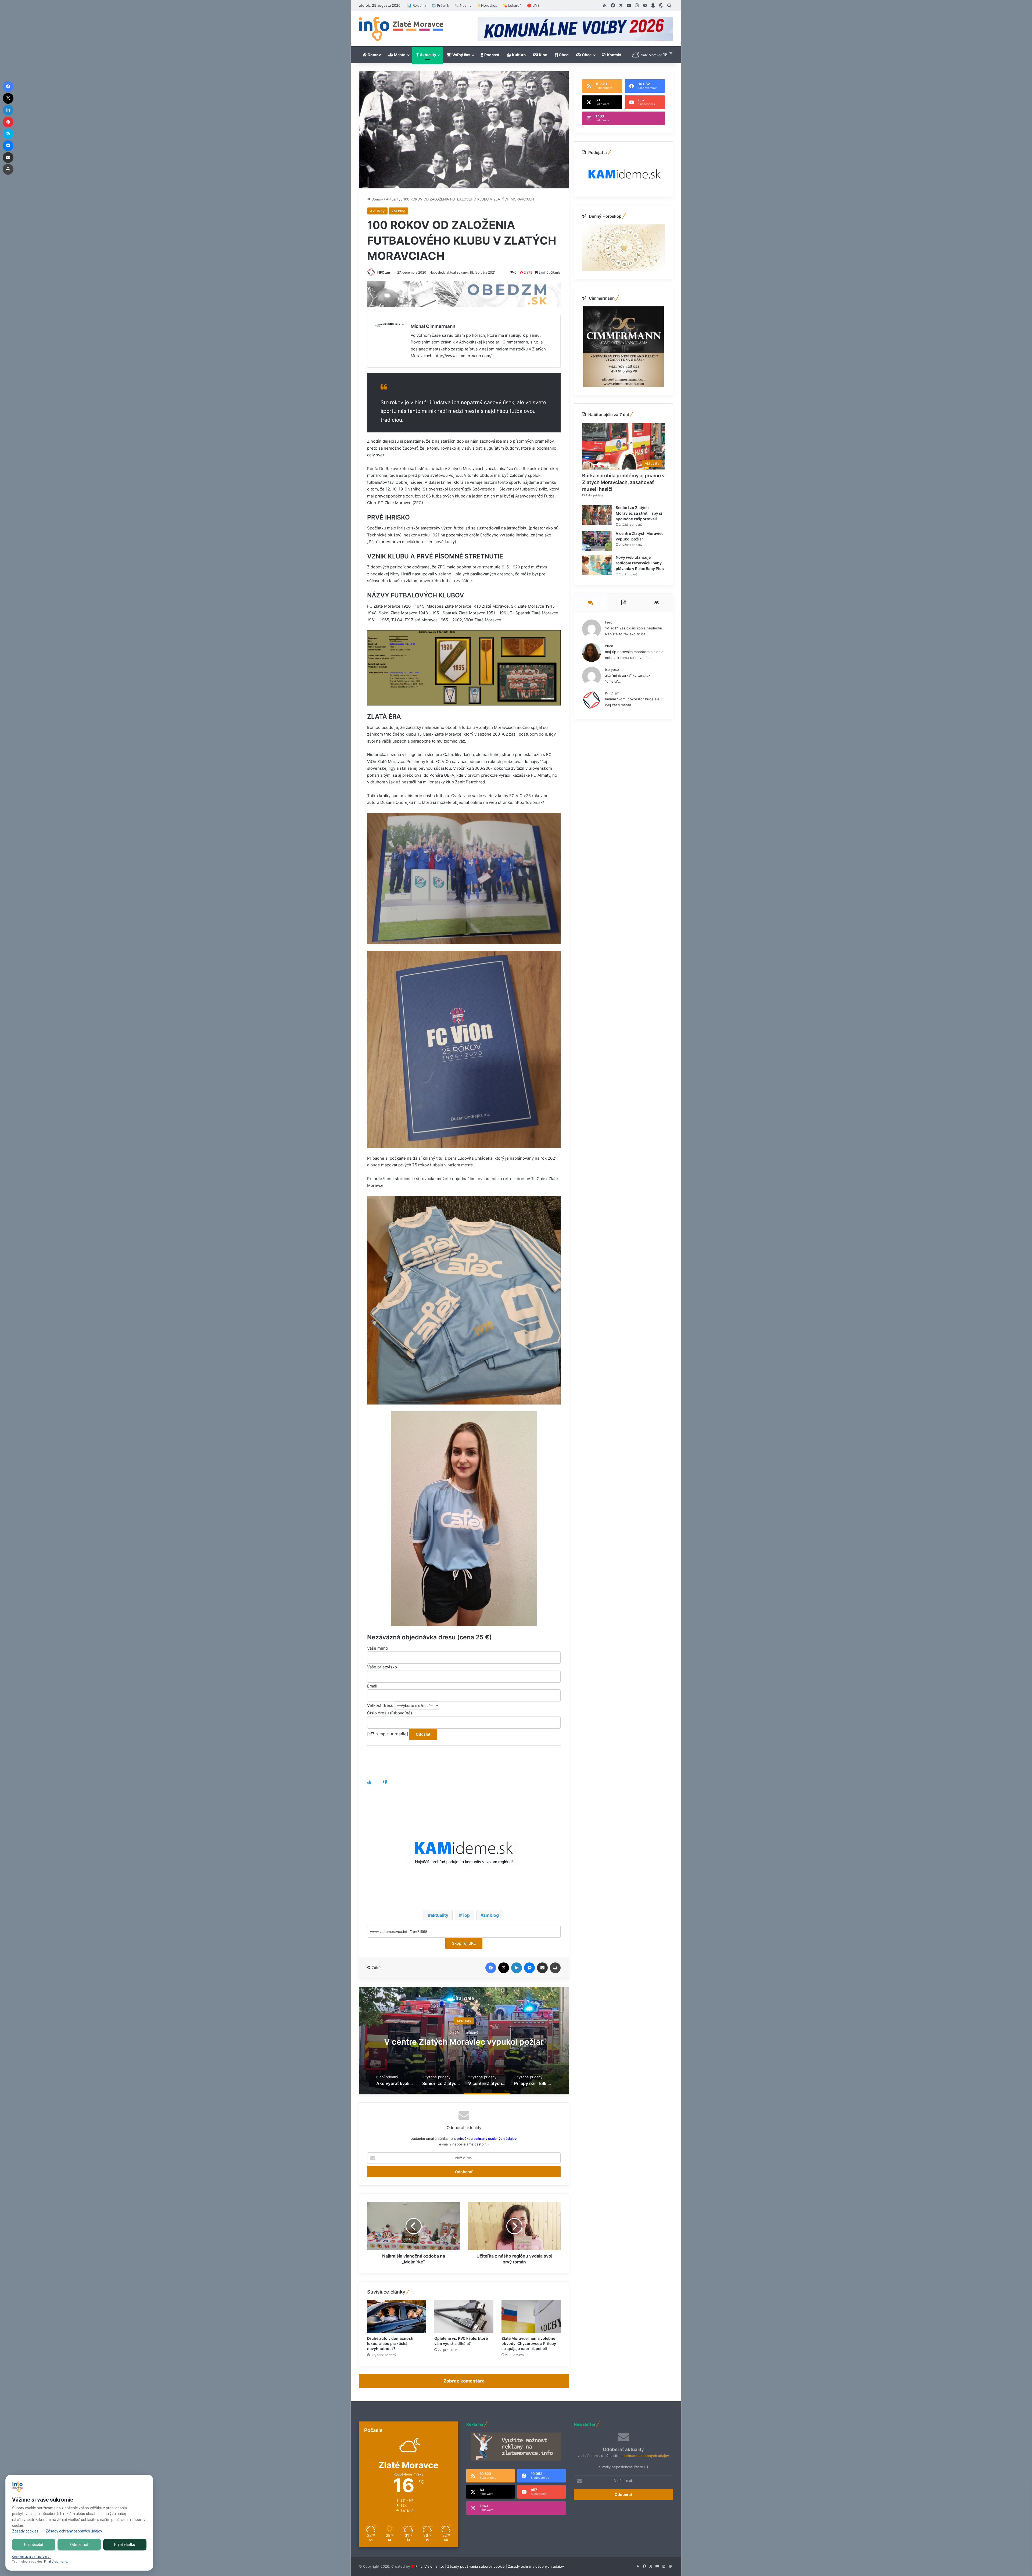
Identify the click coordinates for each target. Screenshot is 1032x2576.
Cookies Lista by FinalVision (32, 2557)
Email (372, 1686)
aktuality (439, 1915)
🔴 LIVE (533, 5)
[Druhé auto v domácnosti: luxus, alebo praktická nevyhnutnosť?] (397, 2316)
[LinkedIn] (517, 1968)
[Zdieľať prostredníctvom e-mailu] (542, 1968)
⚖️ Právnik (440, 5)
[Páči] (369, 1782)
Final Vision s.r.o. (430, 2566)
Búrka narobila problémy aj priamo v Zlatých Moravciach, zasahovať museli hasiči (623, 482)
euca (609, 646)
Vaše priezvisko (382, 1667)
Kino (543, 55)
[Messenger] (529, 1968)
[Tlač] (555, 1968)
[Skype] (8, 134)
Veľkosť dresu (381, 1705)
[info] (401, 29)
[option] (464, 2041)
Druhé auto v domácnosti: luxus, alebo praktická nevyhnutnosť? (391, 2343)
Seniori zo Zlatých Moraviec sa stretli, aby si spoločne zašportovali (639, 513)
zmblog (491, 1915)
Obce (586, 55)
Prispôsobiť (34, 2545)
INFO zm (383, 272)
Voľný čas (461, 55)
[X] (504, 1968)
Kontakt (614, 55)
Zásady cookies (25, 2531)
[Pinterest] (8, 122)
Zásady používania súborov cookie (476, 2566)
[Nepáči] (385, 1782)
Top (466, 1915)
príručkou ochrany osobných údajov (486, 2138)
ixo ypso (612, 669)
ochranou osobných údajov (646, 2456)
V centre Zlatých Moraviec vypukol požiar (464, 2041)
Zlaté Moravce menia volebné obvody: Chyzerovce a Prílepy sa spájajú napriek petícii (529, 2343)
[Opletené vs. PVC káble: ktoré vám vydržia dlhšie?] (464, 2316)
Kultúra (518, 55)
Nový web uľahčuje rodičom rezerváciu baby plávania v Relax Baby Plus (640, 563)
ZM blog (398, 211)
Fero (609, 622)
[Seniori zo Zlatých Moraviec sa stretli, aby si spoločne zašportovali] (597, 515)
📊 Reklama (417, 5)
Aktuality (428, 55)
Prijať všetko (125, 2545)
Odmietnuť (79, 2545)
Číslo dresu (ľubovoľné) (390, 1713)
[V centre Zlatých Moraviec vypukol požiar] (597, 541)
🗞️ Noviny (463, 5)
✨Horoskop (487, 5)
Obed (563, 55)
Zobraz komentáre (464, 2381)
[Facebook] (491, 1968)
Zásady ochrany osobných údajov (536, 2566)
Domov (374, 55)
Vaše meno (378, 1648)
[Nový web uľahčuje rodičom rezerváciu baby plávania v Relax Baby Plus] (597, 565)
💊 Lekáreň (512, 5)
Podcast (491, 55)
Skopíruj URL (464, 1943)
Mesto (399, 55)
